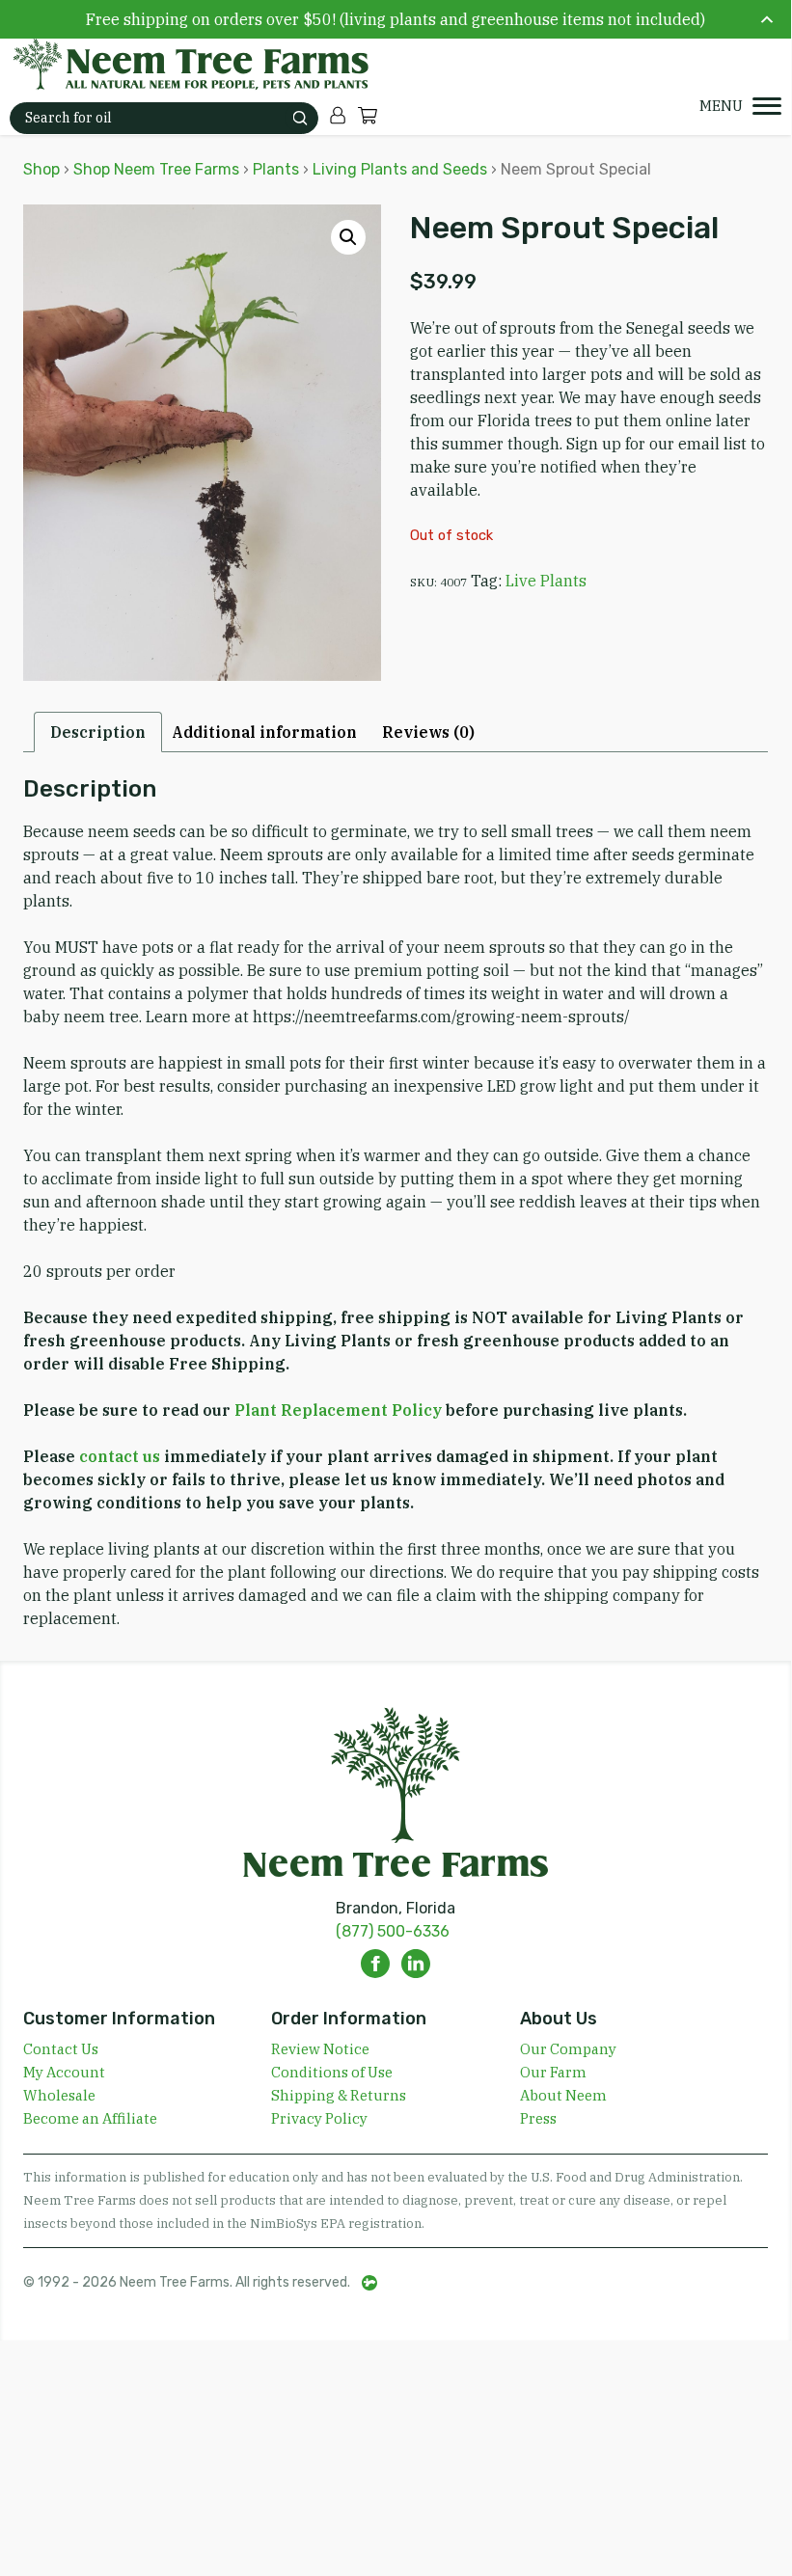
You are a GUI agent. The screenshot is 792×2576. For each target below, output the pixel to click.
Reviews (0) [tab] (428, 732)
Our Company (568, 2049)
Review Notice (320, 2049)
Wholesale (59, 2095)
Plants (276, 169)
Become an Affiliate (90, 2118)
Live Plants (546, 581)
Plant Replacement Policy (338, 1410)
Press (538, 2118)
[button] (348, 237)
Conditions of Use (332, 2072)
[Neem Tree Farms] (179, 65)
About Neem (563, 2095)
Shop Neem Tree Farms (156, 169)
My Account (64, 2072)
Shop (41, 169)
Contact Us (61, 2049)
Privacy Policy (319, 2118)
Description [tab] (98, 732)
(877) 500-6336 (393, 1931)
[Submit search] (300, 118)
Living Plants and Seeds (400, 169)
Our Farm (553, 2072)
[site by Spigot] (369, 2283)
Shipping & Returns (339, 2095)
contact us (120, 1456)
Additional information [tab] (264, 732)
